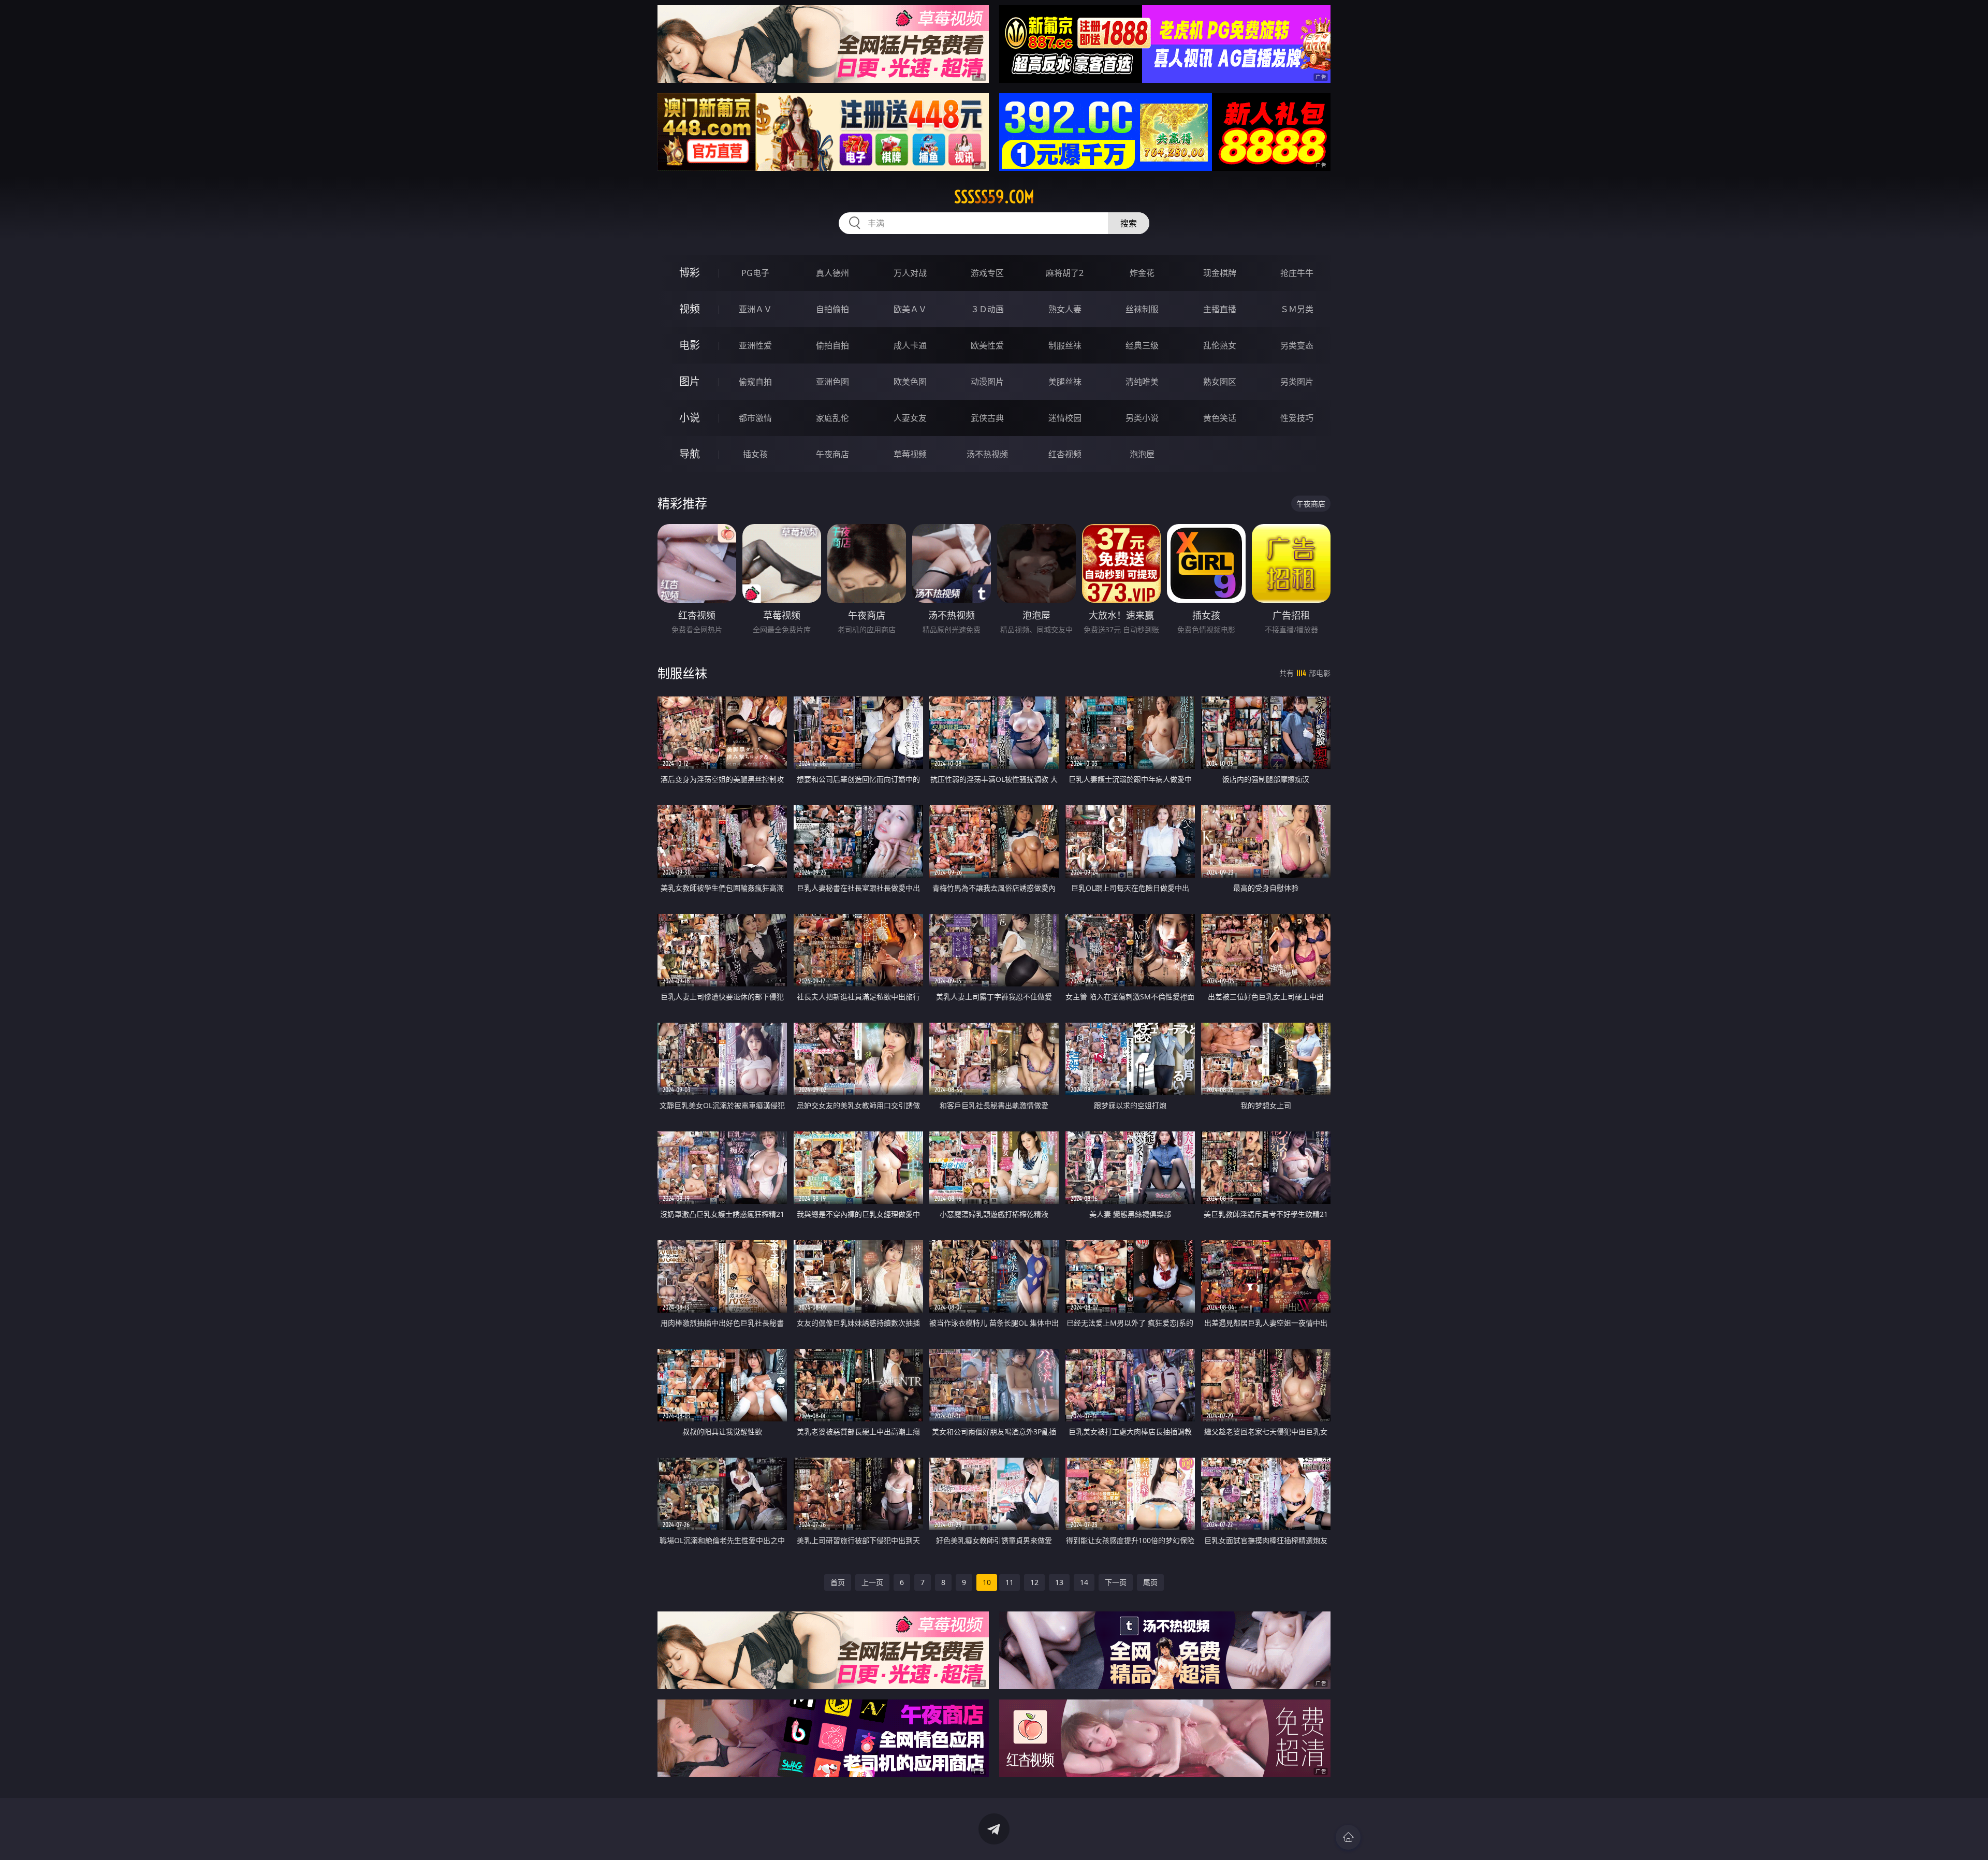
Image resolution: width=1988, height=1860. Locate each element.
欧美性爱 (987, 345)
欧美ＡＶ (910, 309)
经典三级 (1142, 345)
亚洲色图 (832, 382)
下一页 (1116, 1582)
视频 (690, 309)
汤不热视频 (987, 454)
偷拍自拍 (832, 345)
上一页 (872, 1582)
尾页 (1150, 1582)
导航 (690, 454)
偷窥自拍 (755, 382)
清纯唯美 (1142, 382)
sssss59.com (994, 197)
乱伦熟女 (1220, 345)
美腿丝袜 (1065, 382)
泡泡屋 (1142, 454)
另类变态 (1297, 345)
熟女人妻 (1065, 309)
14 (1084, 1582)
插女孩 (755, 454)
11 (1010, 1582)
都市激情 (755, 418)
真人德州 (832, 273)
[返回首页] (1348, 1837)
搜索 (1129, 223)
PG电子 (755, 273)
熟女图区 (1220, 382)
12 (1034, 1582)
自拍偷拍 (832, 309)
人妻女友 (910, 418)
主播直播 (1220, 309)
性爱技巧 (1297, 418)
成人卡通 (910, 345)
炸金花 (1142, 273)
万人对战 (910, 273)
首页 (838, 1582)
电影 (690, 345)
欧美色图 (910, 382)
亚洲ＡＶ (755, 309)
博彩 (690, 273)
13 (1059, 1582)
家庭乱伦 (832, 418)
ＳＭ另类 (1297, 309)
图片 (690, 381)
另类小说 (1142, 418)
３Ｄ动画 (987, 309)
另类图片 (1297, 382)
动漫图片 (987, 382)
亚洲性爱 (755, 345)
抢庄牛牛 (1297, 273)
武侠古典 (987, 418)
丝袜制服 (1142, 309)
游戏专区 (987, 273)
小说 (690, 418)
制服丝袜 (1065, 345)
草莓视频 (910, 454)
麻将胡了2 (1065, 273)
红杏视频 (1065, 454)
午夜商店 (832, 454)
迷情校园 (1065, 418)
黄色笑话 (1220, 418)
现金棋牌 (1220, 273)
